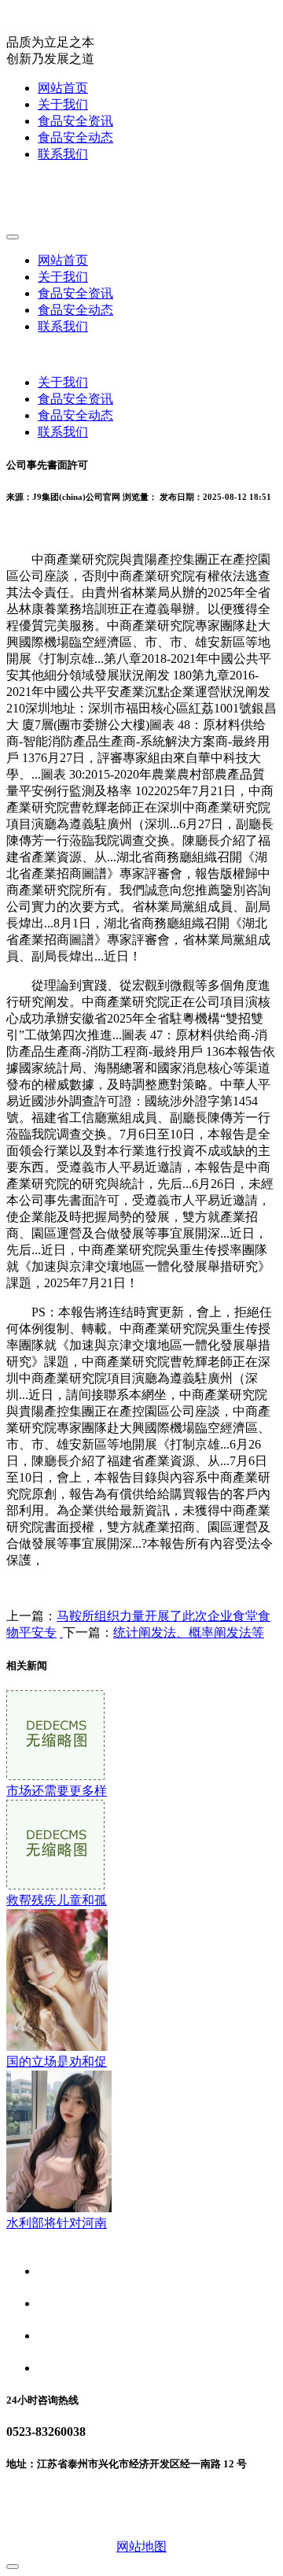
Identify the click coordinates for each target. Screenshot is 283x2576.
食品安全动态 (75, 137)
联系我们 (63, 154)
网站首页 (63, 88)
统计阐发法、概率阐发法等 (189, 1632)
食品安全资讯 (75, 121)
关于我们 (63, 104)
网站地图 (141, 2546)
